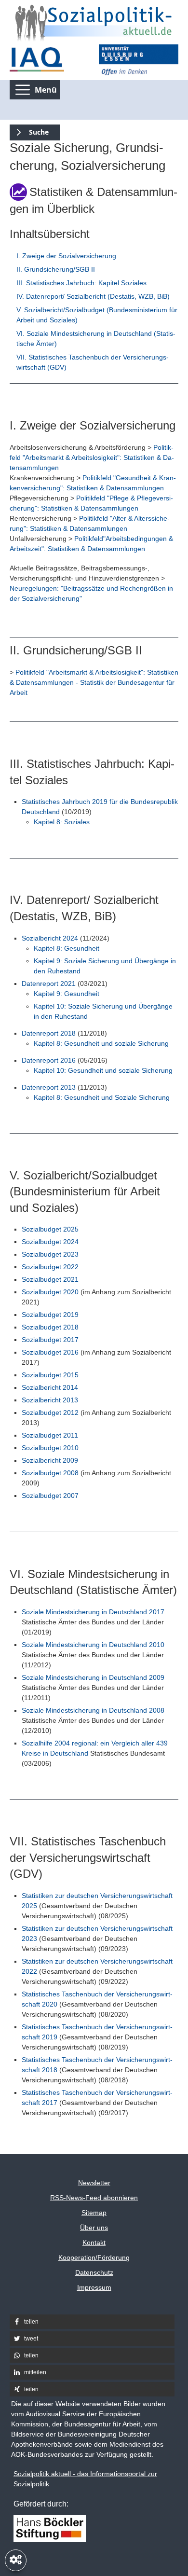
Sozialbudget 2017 (50, 1340)
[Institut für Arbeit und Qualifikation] (49, 60)
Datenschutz (94, 2272)
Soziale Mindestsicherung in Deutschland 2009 (93, 1677)
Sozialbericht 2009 (50, 1460)
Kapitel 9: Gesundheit (67, 994)
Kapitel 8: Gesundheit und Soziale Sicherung (102, 1097)
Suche (29, 131)
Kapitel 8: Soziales (62, 822)
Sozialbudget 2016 (50, 1352)
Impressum (94, 2287)
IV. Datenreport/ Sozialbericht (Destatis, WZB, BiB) (93, 296)
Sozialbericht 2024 (50, 938)
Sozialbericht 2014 (50, 1387)
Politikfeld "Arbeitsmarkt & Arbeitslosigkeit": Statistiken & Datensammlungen (92, 457)
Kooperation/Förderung (94, 2257)
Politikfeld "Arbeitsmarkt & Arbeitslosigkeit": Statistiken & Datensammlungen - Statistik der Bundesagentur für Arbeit (94, 682)
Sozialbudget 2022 (50, 1267)
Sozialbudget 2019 (50, 1315)
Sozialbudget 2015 (50, 1375)
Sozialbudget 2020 (50, 1292)
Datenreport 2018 (49, 1033)
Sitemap (94, 2213)
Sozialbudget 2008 (50, 1473)
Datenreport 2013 (49, 1087)
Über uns (94, 2228)
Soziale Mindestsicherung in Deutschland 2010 (93, 1645)
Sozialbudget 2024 (50, 1242)
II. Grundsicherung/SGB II (56, 269)
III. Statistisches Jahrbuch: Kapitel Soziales (81, 283)
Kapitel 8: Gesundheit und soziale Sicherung (101, 1043)
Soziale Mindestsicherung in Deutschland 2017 (93, 1612)
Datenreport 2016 (49, 1060)
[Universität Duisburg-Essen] (139, 60)
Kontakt (94, 2243)
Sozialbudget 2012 (50, 1413)
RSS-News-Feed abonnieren (94, 2198)
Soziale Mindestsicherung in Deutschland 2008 (93, 1710)
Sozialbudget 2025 (50, 1229)
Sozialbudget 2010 (50, 1448)
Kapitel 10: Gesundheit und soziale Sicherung (103, 1070)
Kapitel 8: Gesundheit (67, 948)
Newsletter (94, 2183)
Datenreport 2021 (49, 983)
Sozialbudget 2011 (50, 1435)
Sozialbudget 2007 (50, 1496)
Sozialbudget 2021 (50, 1279)
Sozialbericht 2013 (50, 1400)
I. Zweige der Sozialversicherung (66, 256)
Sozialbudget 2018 (50, 1327)
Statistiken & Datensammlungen (115, 488)
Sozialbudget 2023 (50, 1254)
